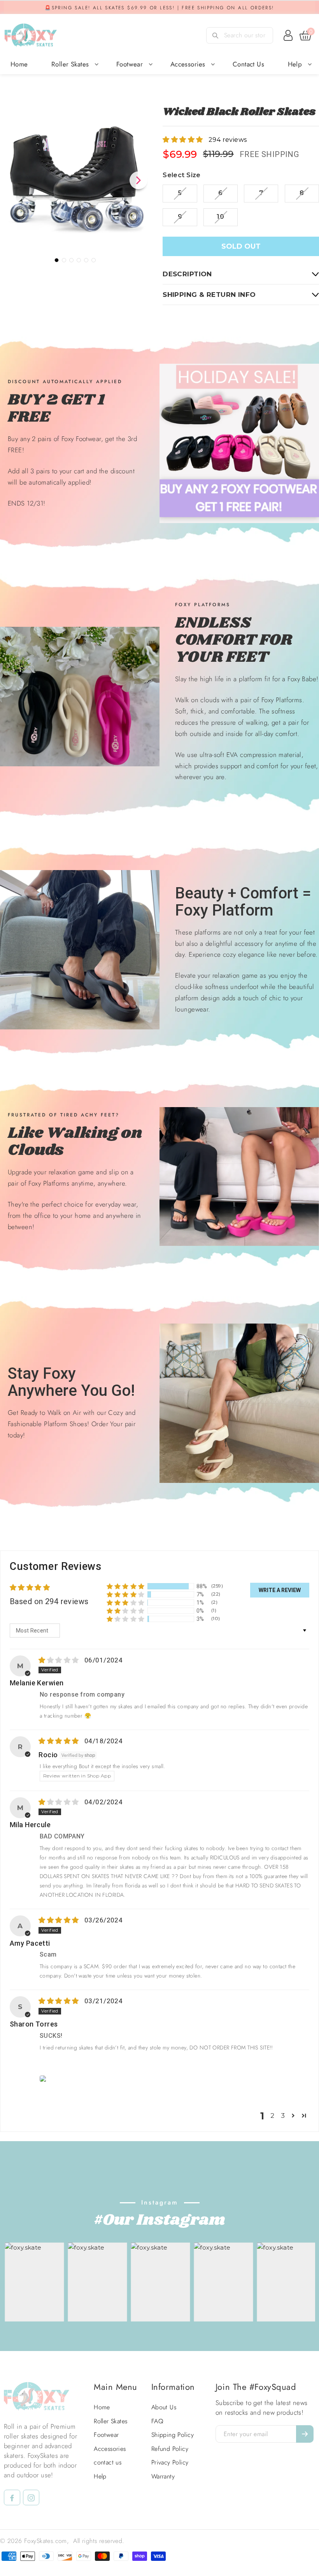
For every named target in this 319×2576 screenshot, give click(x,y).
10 (220, 217)
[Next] (138, 180)
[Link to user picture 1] (44, 2079)
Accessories (188, 64)
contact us (248, 64)
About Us (164, 2407)
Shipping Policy (173, 2435)
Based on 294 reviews (49, 1601)
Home (19, 64)
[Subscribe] (305, 2434)
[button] (184, 140)
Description (187, 274)
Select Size (182, 175)
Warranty (163, 2477)
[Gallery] (75, 185)
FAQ (157, 2421)
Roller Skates (70, 64)
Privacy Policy (170, 2463)
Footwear (130, 64)
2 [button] (272, 2116)
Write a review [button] (280, 1590)
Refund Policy (170, 2449)
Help (295, 64)
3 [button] (283, 2116)
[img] (60, 1660)
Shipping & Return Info (209, 295)
